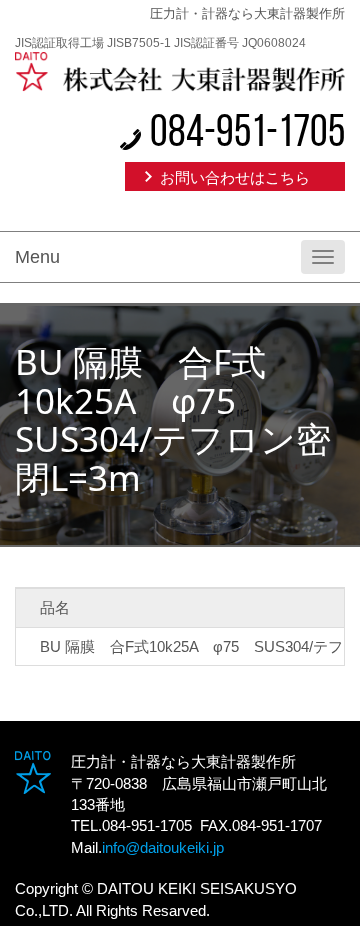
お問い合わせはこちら (235, 177)
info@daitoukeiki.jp (163, 847)
